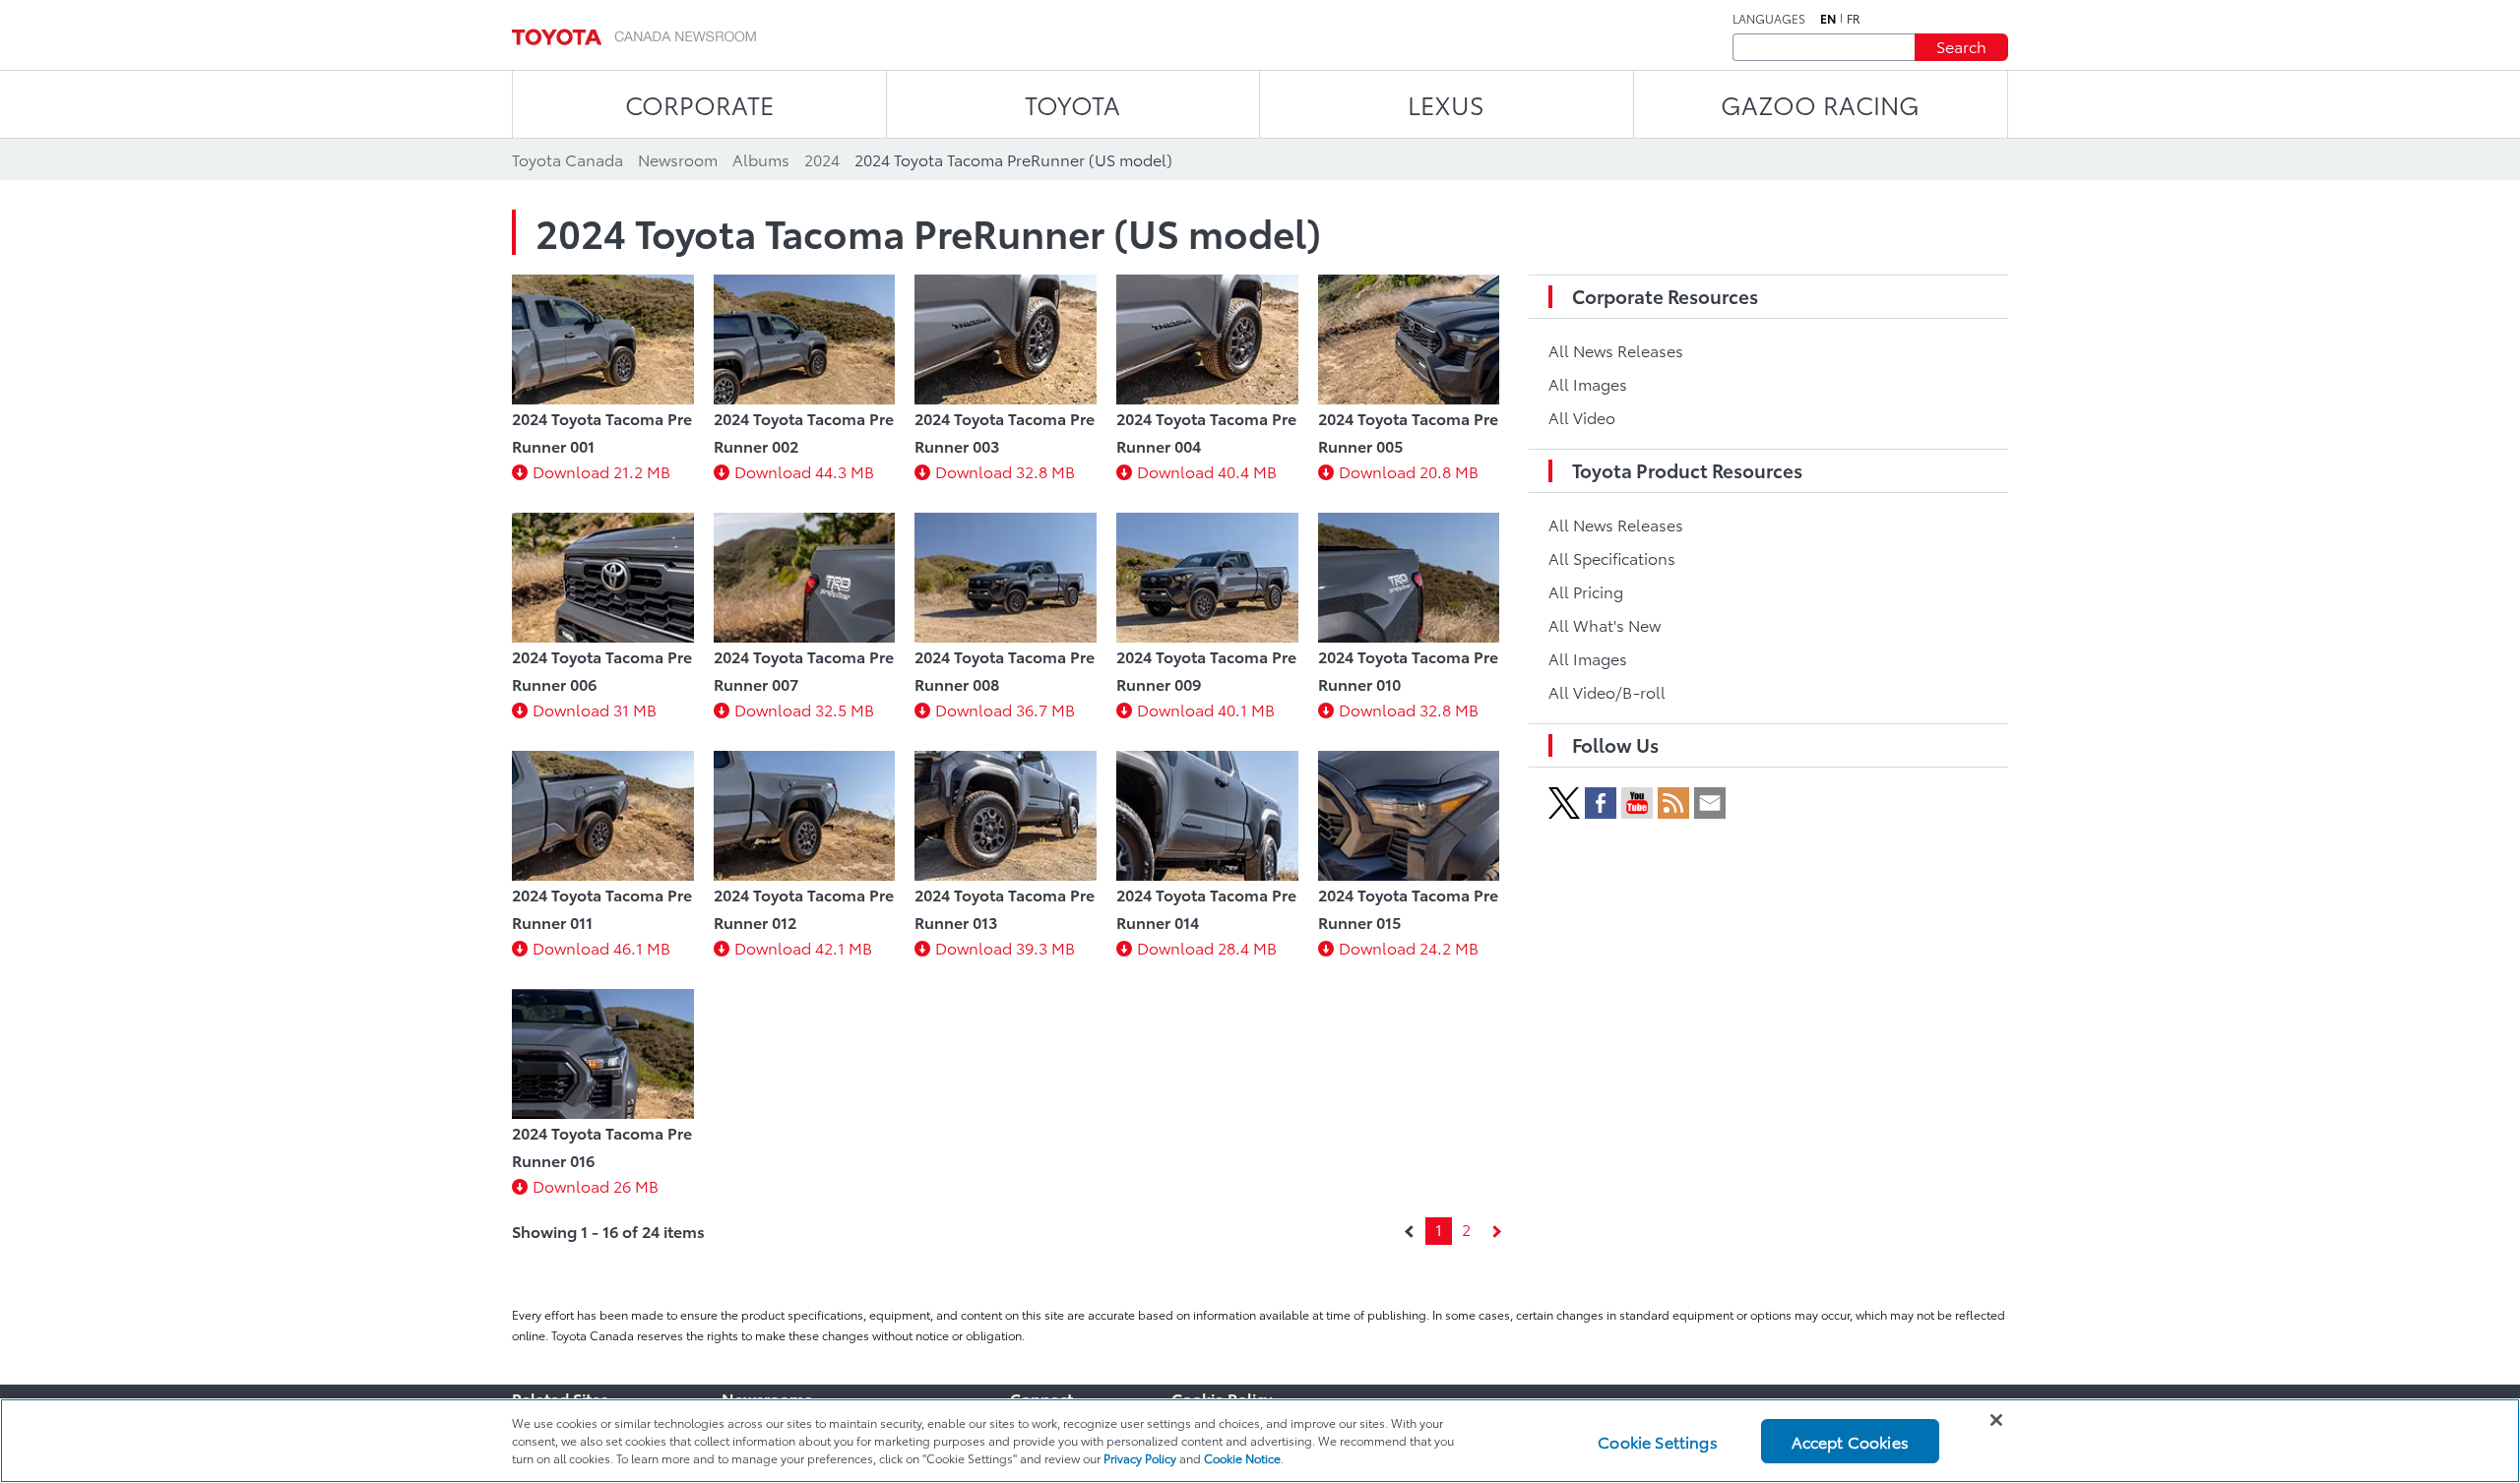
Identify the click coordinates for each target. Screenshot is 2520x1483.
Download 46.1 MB (601, 947)
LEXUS (1446, 104)
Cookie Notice (1242, 1458)
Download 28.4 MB (1207, 947)
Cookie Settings (1657, 1440)
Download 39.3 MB (1005, 947)
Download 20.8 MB (1409, 471)
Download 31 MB (595, 709)
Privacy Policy (1140, 1458)
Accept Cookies (1850, 1440)
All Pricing (1586, 591)
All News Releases (1616, 350)
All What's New (1605, 624)
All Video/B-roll (1607, 691)
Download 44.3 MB (804, 471)
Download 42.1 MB (803, 947)
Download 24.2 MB (1409, 947)
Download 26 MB (596, 1185)
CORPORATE (699, 104)
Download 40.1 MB (1206, 709)
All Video (1582, 417)
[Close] (1996, 1420)
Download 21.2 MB (601, 471)
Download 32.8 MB (1005, 471)
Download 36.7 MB (1005, 709)
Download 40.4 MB (1207, 471)
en (1828, 19)
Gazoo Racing (1820, 104)
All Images (1588, 383)
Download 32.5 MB (804, 709)
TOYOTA (1072, 104)
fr (1854, 19)
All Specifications (1612, 557)
